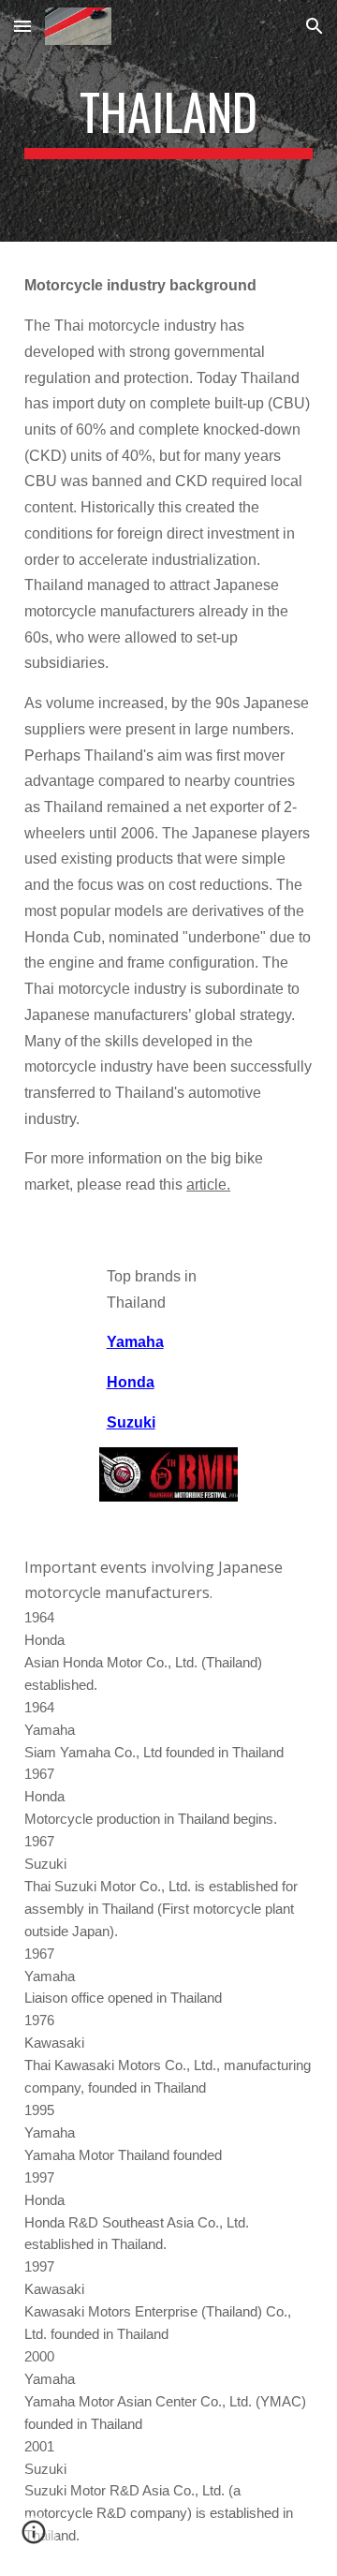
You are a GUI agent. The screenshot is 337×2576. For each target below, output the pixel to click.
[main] (168, 121)
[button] (22, 26)
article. (208, 1184)
